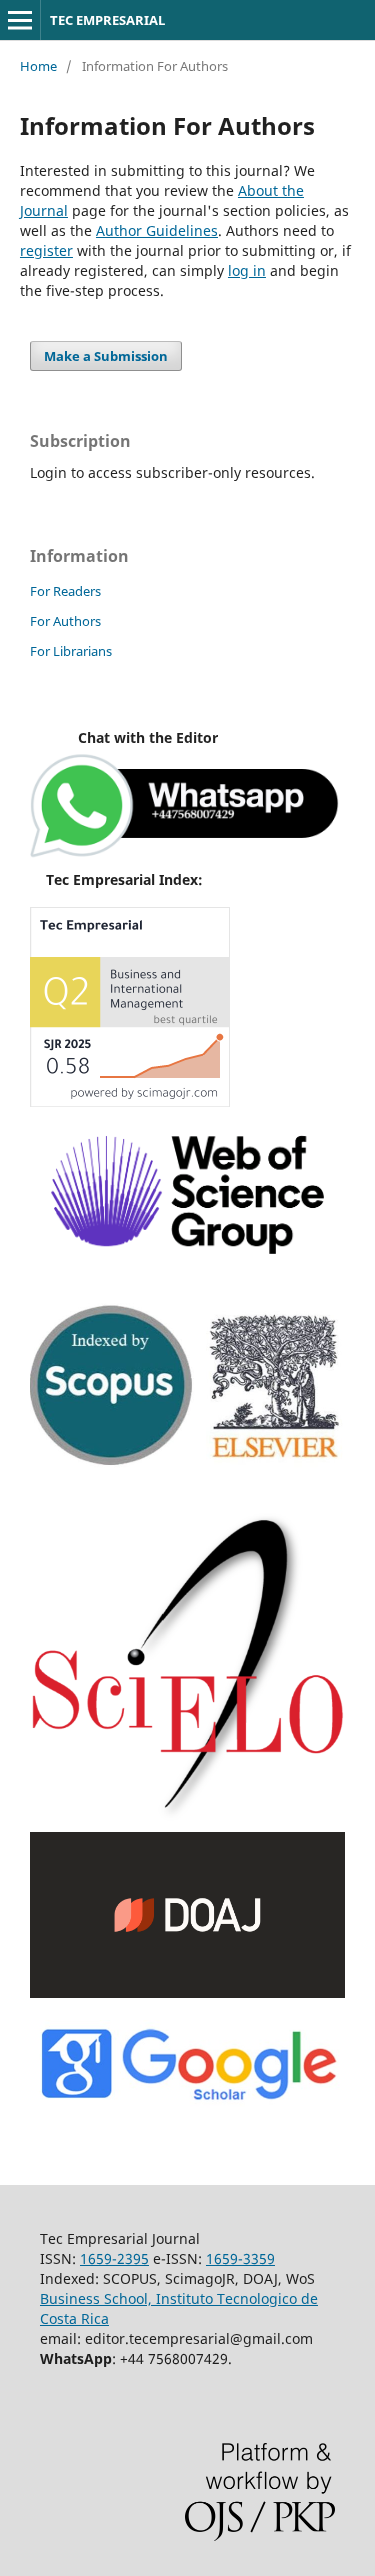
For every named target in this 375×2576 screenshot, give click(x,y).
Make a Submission (106, 356)
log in (247, 270)
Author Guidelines (157, 230)
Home (38, 66)
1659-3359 (240, 2258)
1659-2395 (114, 2258)
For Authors (65, 621)
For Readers (65, 591)
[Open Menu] (20, 20)
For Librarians (71, 651)
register (46, 250)
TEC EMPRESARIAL (107, 20)
